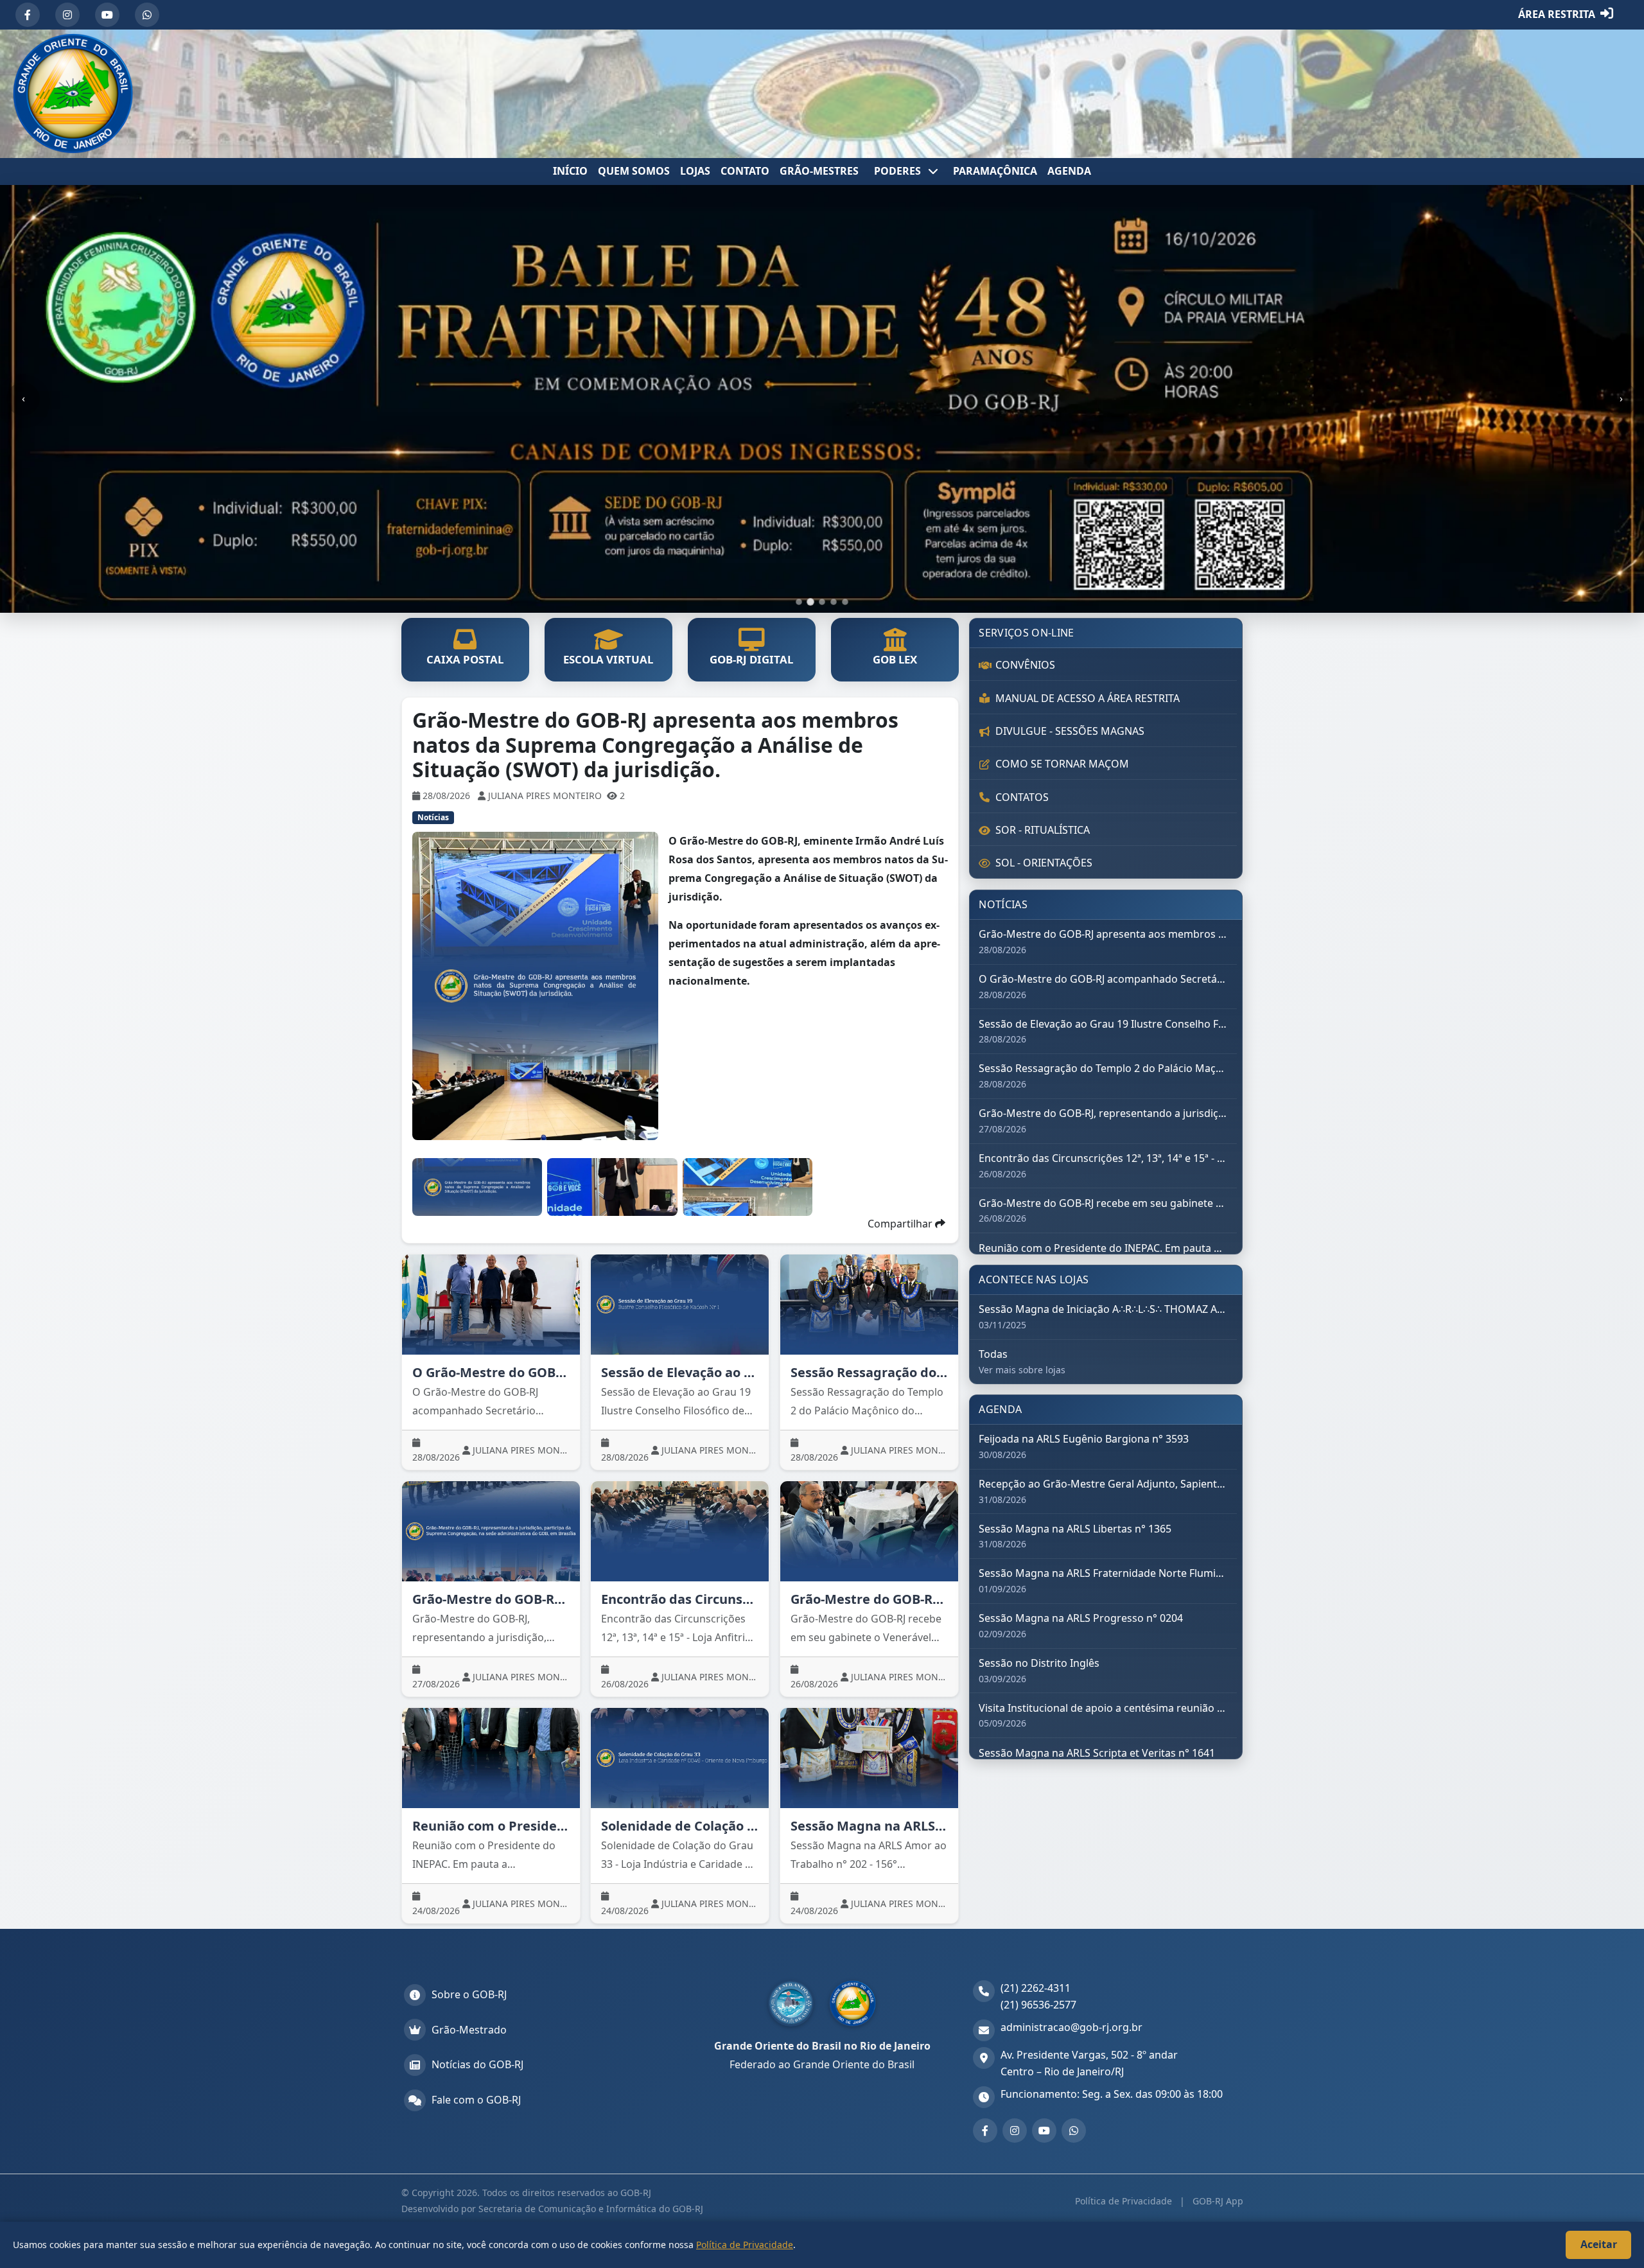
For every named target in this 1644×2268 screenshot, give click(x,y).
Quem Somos (634, 171)
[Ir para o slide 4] (834, 602)
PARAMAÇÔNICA (995, 171)
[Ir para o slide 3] (822, 602)
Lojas (695, 171)
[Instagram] (67, 15)
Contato (745, 171)
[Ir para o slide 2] (810, 602)
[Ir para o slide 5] (845, 602)
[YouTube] (107, 15)
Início (570, 171)
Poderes (899, 171)
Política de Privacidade (1125, 2201)
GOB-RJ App (1217, 2201)
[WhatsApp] (147, 15)
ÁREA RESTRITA (1557, 14)
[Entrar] (1607, 15)
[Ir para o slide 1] (799, 602)
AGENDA (1069, 171)
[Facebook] (28, 15)
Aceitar (1599, 2244)
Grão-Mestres (819, 171)
